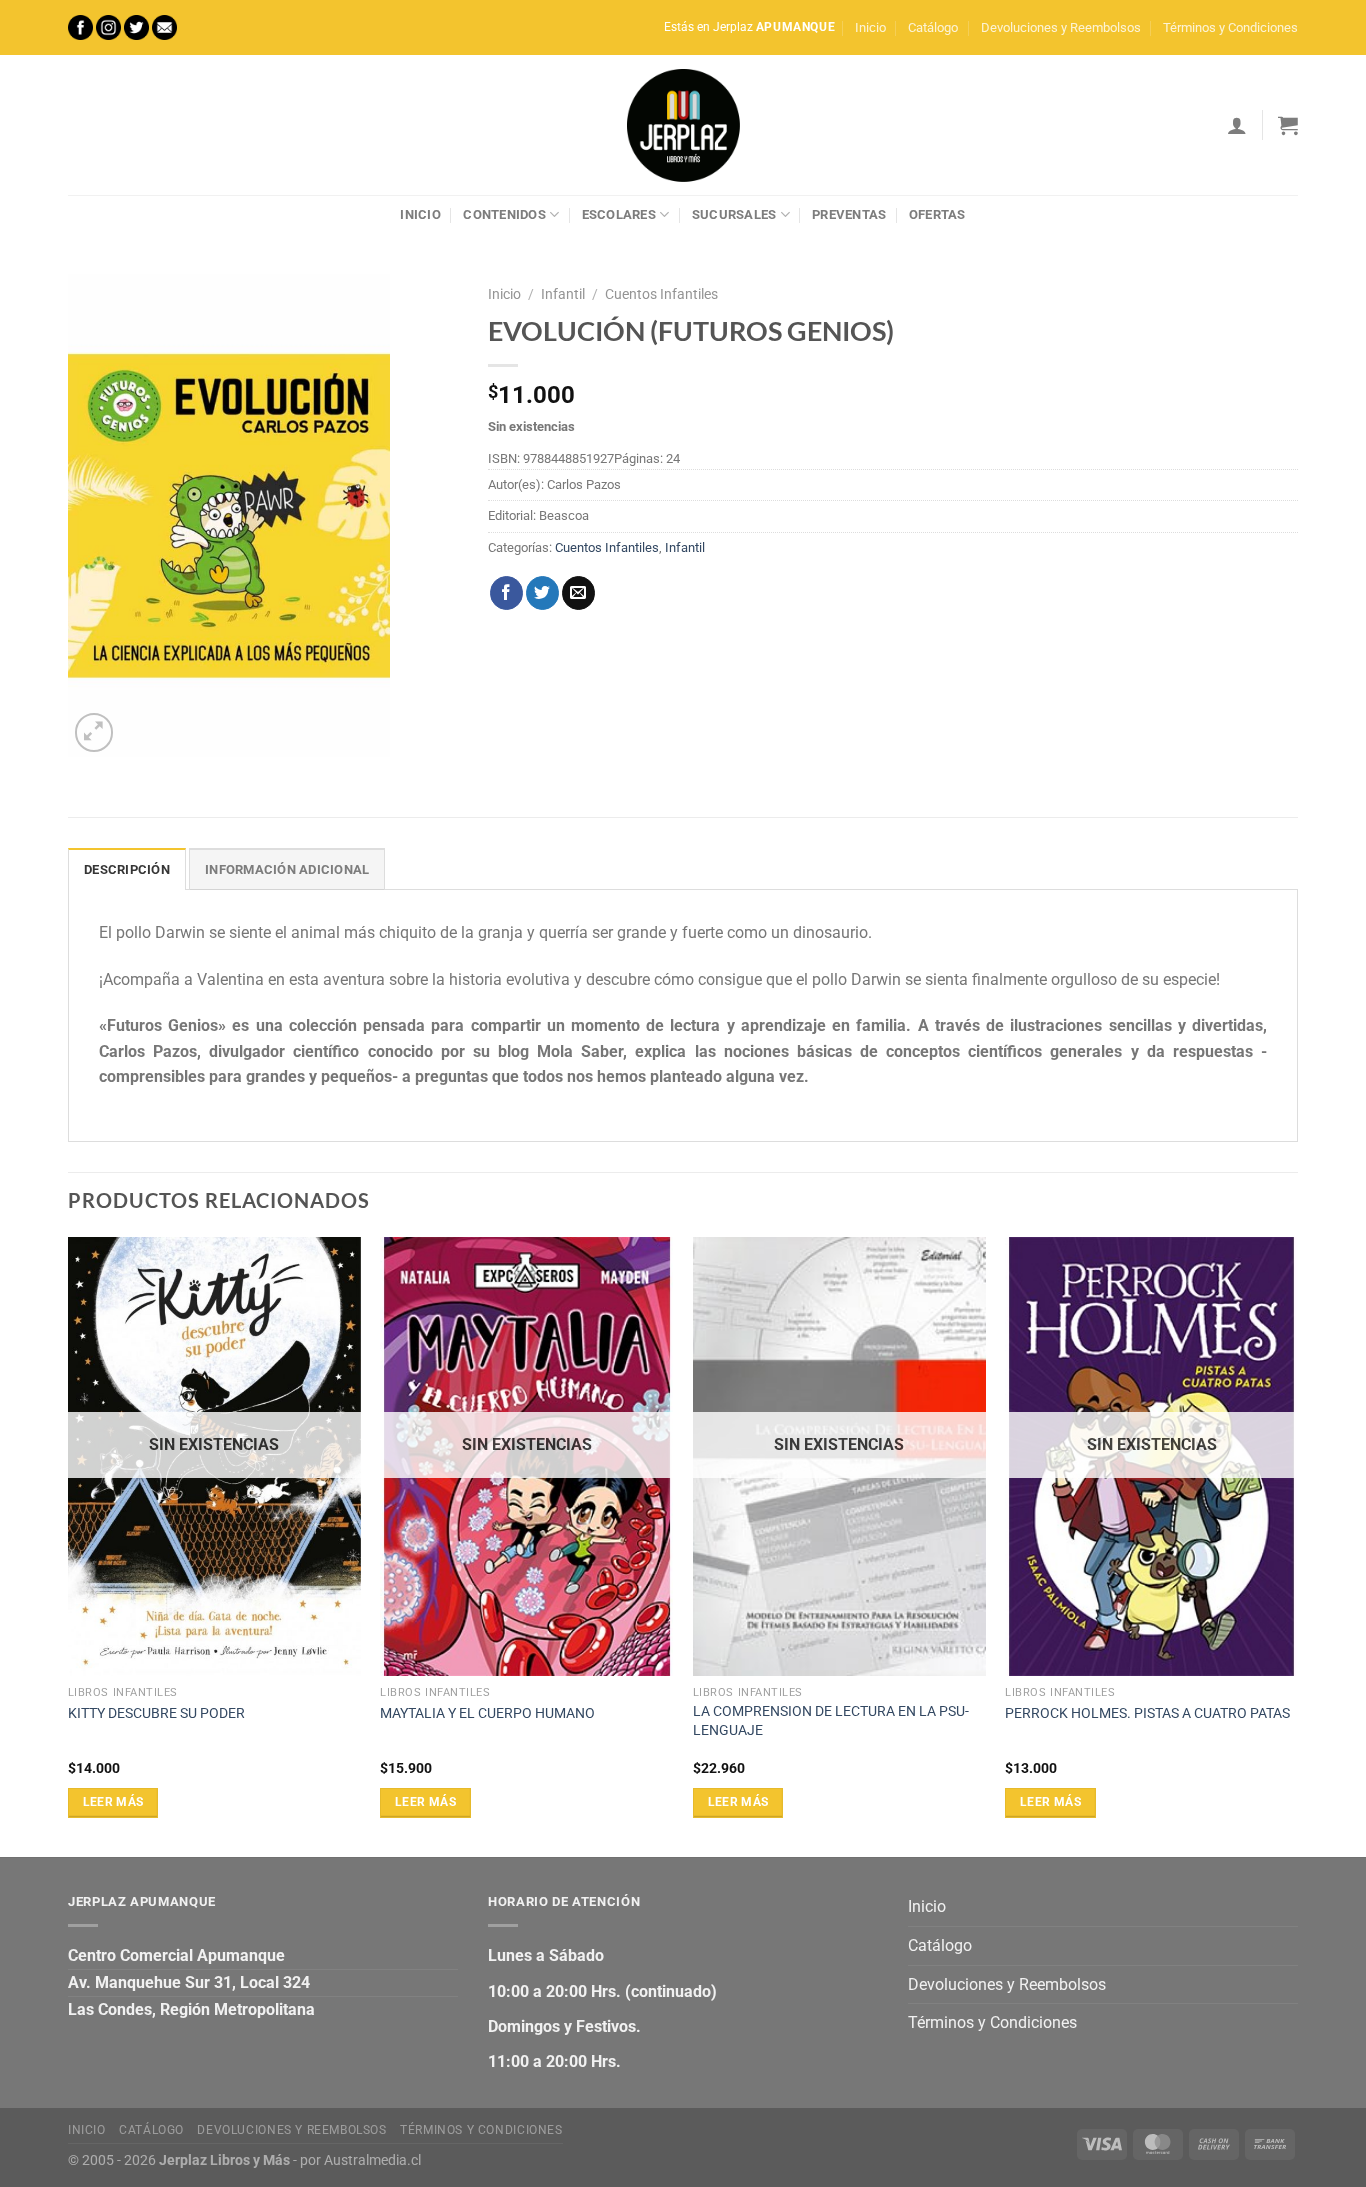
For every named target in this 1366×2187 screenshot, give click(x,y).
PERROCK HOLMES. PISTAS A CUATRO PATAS (1147, 1713)
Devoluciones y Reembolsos (1061, 27)
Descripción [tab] (127, 869)
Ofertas (937, 214)
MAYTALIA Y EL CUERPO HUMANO (487, 1713)
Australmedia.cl (372, 2160)
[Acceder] (1237, 125)
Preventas (849, 214)
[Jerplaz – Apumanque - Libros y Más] (683, 125)
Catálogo (933, 27)
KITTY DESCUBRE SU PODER (156, 1713)
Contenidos (504, 214)
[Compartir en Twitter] (542, 593)
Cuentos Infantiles (661, 294)
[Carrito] (1288, 125)
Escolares (619, 214)
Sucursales (734, 214)
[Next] (1297, 1545)
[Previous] (69, 1545)
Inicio (870, 27)
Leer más (113, 1802)
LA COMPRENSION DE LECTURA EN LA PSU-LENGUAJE (831, 1721)
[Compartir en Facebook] (506, 593)
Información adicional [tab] (287, 869)
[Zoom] (94, 732)
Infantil (563, 294)
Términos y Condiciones (1230, 27)
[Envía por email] (578, 593)
